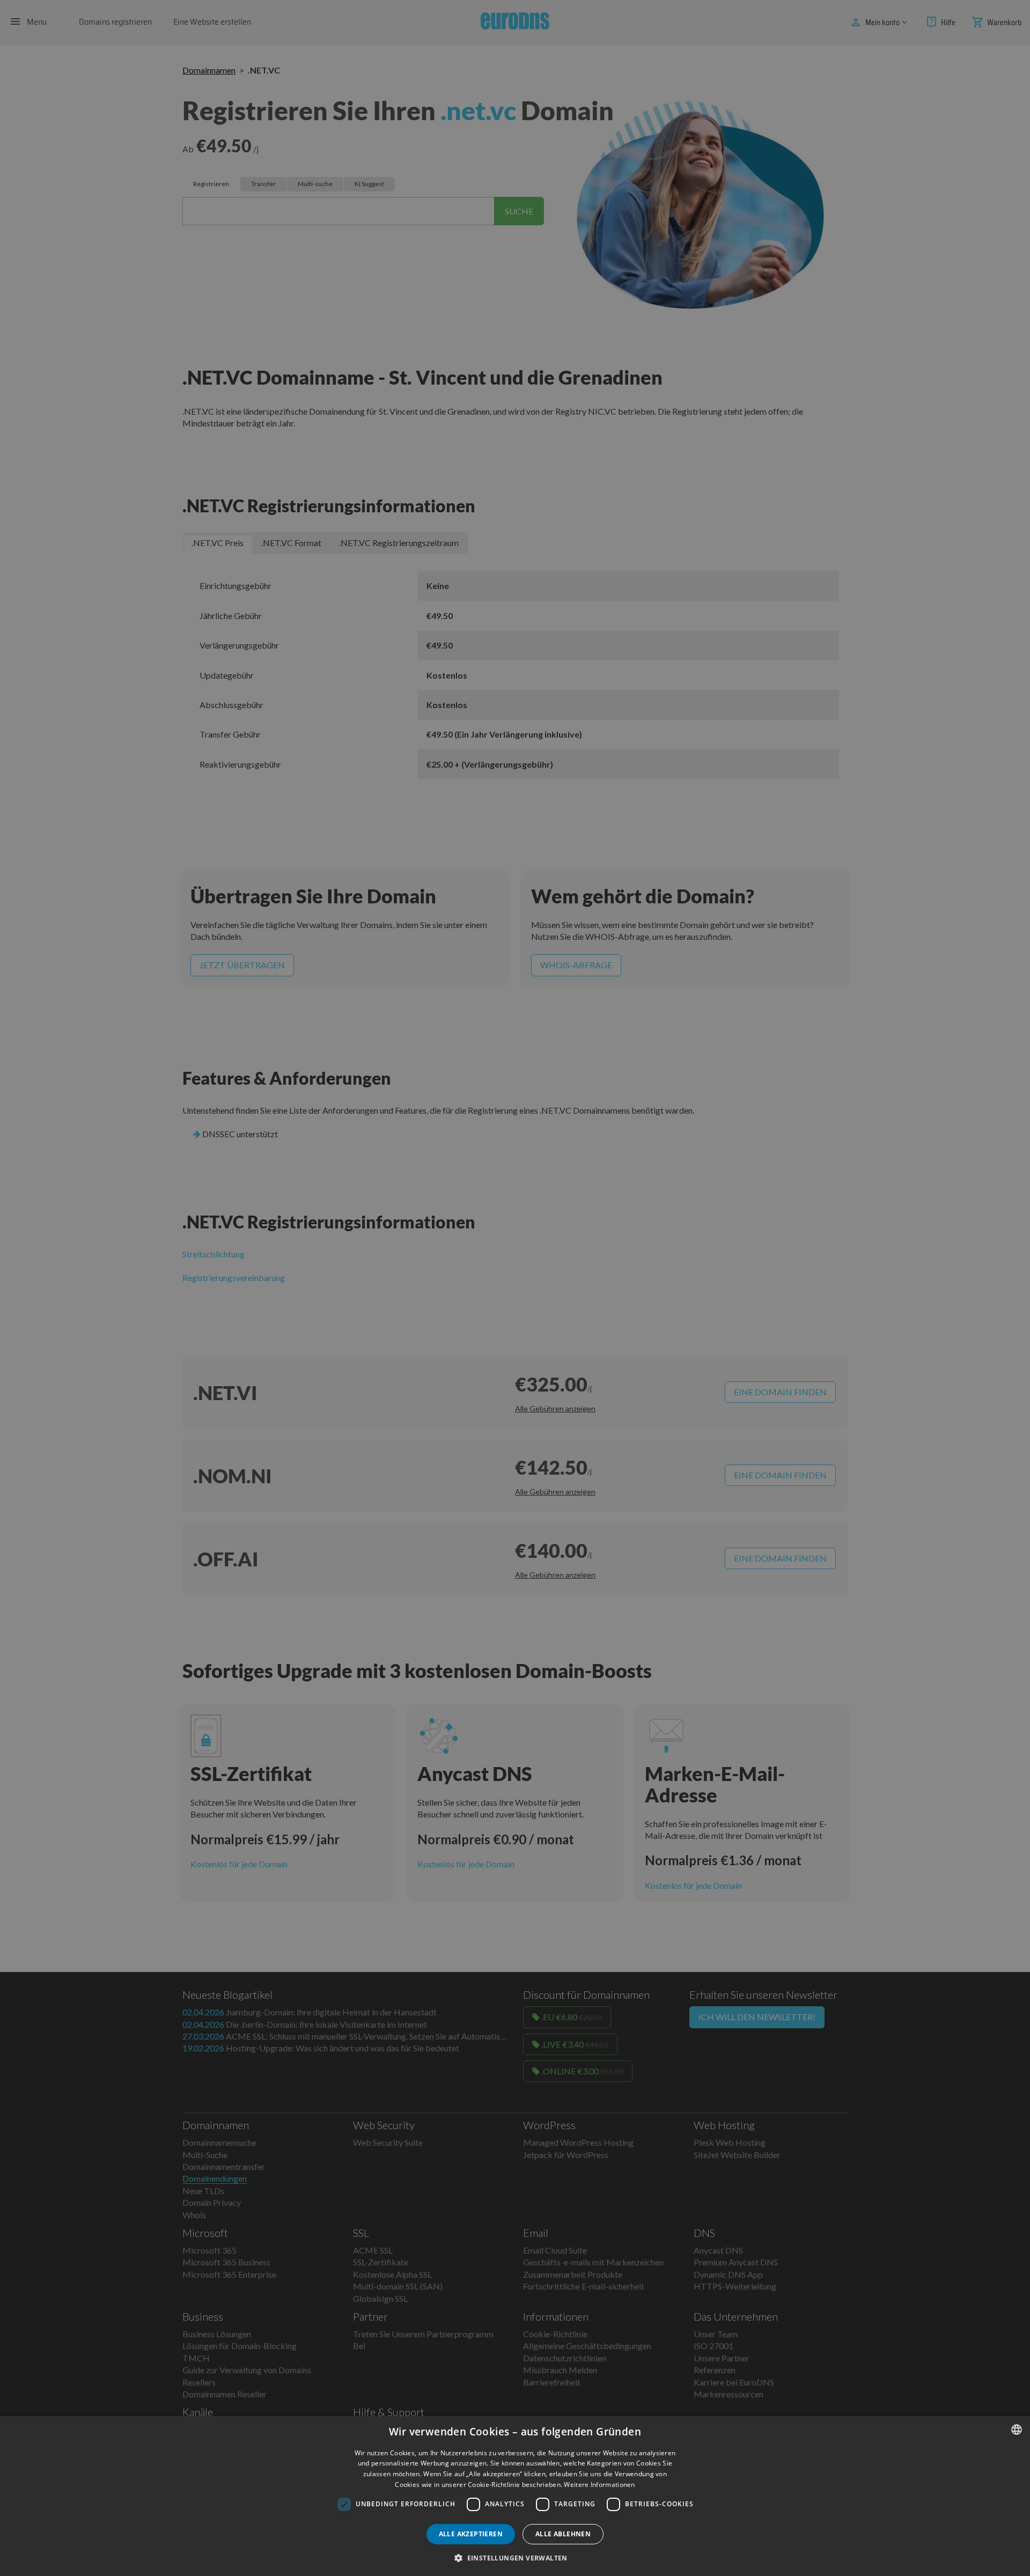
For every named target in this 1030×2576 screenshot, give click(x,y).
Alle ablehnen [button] (563, 2534)
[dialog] (515, 2496)
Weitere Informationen (599, 2485)
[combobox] (1017, 2430)
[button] (515, 2558)
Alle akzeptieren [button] (471, 2534)
